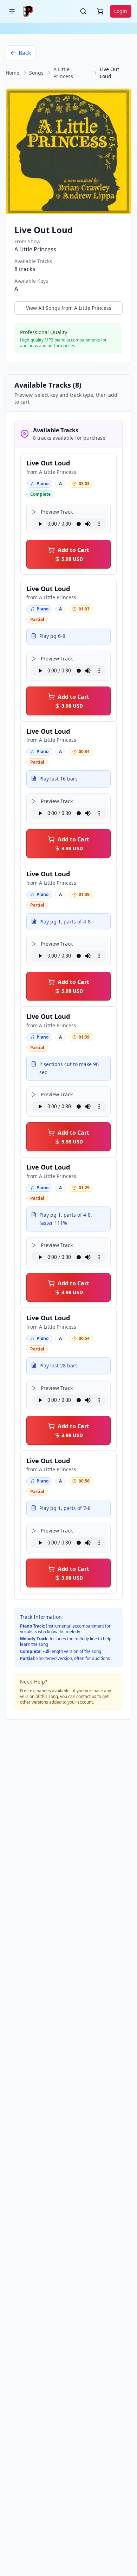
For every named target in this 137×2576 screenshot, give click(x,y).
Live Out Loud (48, 463)
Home (12, 73)
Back (25, 53)
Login (121, 11)
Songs (36, 73)
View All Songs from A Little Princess (69, 308)
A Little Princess (63, 73)
